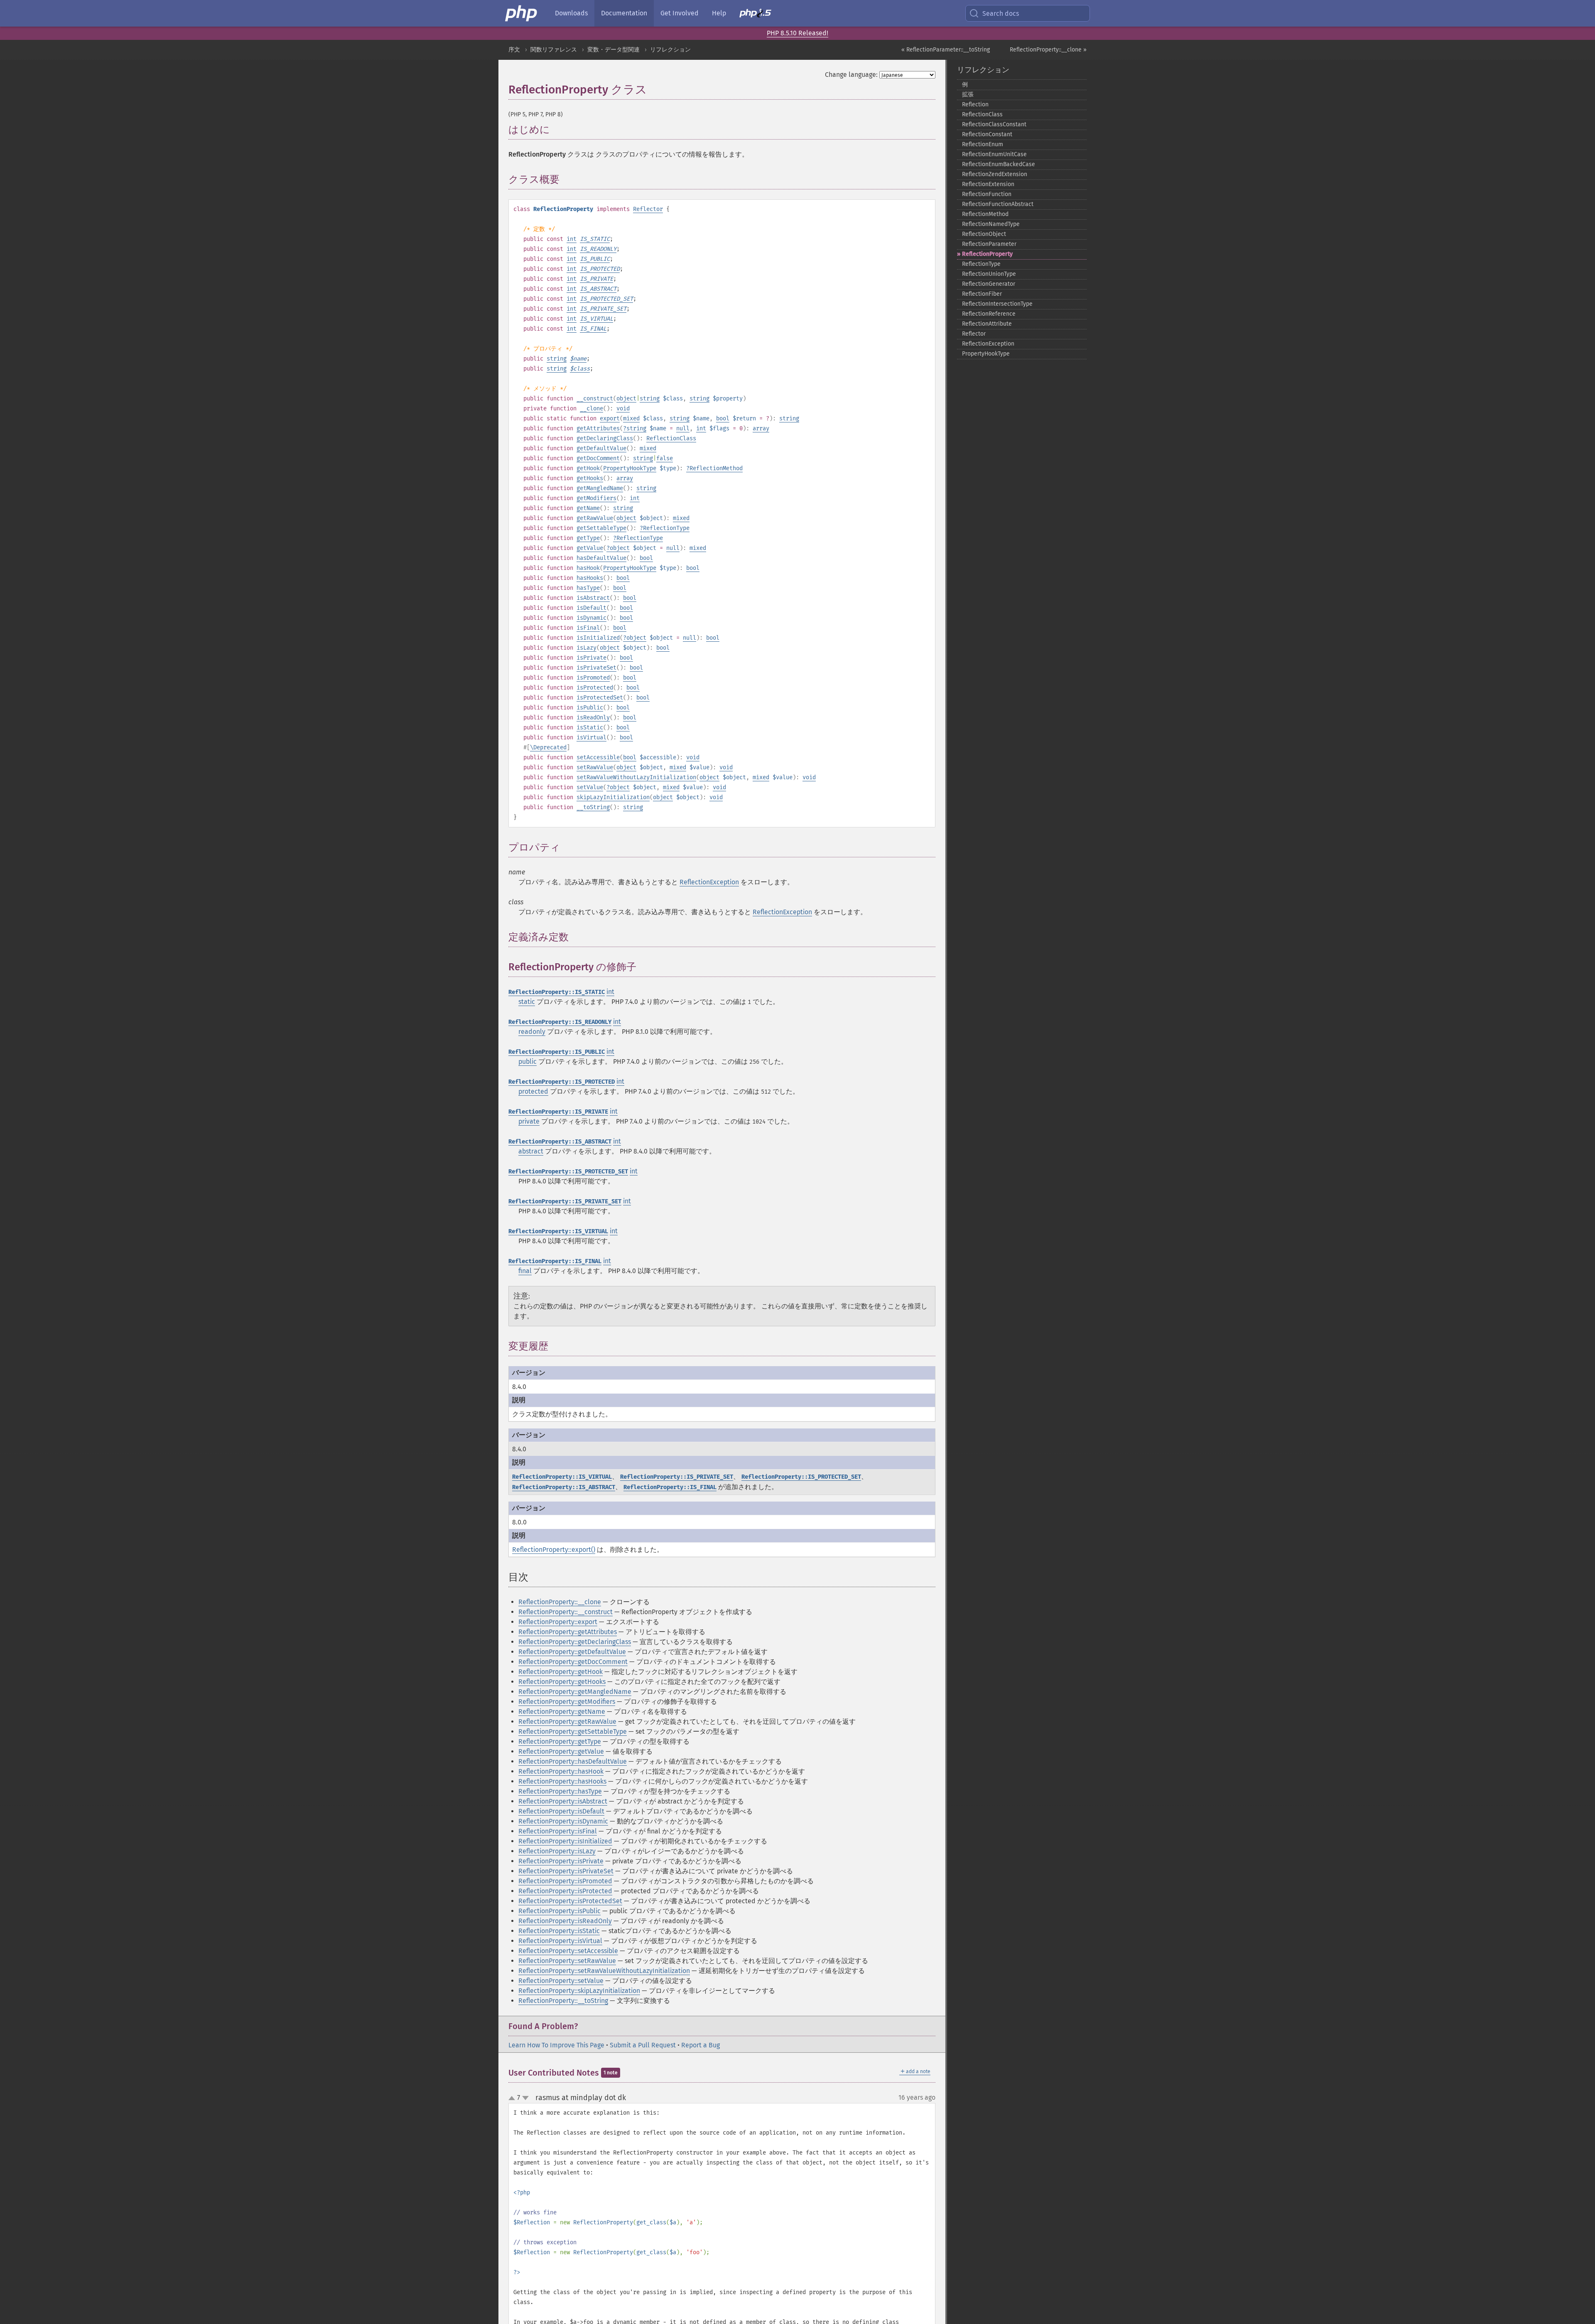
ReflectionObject (984, 234)
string (557, 359)
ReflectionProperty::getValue (561, 1751)
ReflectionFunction (987, 194)
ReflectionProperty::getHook (561, 1672)
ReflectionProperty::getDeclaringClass (575, 1642)
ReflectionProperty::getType (560, 1741)
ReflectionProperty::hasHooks (562, 1781)
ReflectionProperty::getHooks (562, 1682)
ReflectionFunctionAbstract (998, 204)
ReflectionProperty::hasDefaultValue (573, 1761)
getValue (590, 548)
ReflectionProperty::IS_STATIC (557, 992)
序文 (514, 50)
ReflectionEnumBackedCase (999, 164)
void (623, 409)
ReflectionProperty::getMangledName (575, 1692)
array (761, 428)
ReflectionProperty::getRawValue (567, 1722)
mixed (631, 418)
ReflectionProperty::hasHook (561, 1771)
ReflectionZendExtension (995, 174)
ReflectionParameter (989, 244)
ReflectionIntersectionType (997, 304)
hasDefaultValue (601, 558)
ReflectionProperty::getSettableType (573, 1731)
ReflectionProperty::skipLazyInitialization (579, 1991)
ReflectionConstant (987, 134)
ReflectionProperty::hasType (560, 1791)
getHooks (590, 478)
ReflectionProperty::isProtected (565, 1891)
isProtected (595, 688)
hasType (588, 588)
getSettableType (601, 528)
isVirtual (591, 737)
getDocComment (598, 458)
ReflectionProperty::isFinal (558, 1831)
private (529, 1121)
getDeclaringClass (605, 438)
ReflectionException (709, 882)
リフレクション (670, 50)
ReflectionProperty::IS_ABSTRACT (560, 1142)
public (528, 1061)
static (527, 1002)
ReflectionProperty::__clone (560, 1602)
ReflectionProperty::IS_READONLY (560, 1022)
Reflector (648, 209)
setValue (590, 787)
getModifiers (596, 498)
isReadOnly (593, 718)
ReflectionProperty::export (558, 1622)
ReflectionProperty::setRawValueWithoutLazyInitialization (604, 1971)
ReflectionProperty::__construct (566, 1612)
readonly (532, 1032)
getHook (588, 468)
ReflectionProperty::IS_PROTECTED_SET (568, 1172)
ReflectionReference (989, 314)
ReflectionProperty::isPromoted (565, 1881)
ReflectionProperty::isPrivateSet (566, 1871)
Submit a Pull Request (643, 2045)
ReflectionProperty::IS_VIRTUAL (558, 1231)
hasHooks (590, 578)
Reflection (975, 104)
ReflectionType (666, 528)
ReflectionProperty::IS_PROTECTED (562, 1082)
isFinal (588, 628)
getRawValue (595, 518)
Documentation (624, 13)
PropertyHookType (630, 468)
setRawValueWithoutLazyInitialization (636, 777)
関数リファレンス (554, 50)
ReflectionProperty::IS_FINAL (555, 1261)
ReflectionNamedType (991, 224)
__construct (595, 399)
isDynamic (591, 618)
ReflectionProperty (987, 254)
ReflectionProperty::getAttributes (568, 1632)
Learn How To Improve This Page (556, 2045)
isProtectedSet (600, 698)
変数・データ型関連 (613, 50)
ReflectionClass (671, 438)
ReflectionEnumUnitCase (994, 154)
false (665, 458)
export (610, 418)
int (572, 239)
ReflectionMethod (716, 468)
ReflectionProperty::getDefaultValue (572, 1652)
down (525, 2098)
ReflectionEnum (983, 144)
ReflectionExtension (988, 184)
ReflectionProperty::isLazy (557, 1851)
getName (588, 508)
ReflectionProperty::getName (562, 1712)
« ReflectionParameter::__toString (946, 50)
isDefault (591, 608)
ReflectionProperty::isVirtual (560, 1941)
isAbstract (593, 598)
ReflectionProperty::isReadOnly (565, 1921)
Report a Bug (701, 2045)
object (626, 399)
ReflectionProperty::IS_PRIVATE (558, 1112)
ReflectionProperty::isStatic (559, 1931)
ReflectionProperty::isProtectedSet (570, 1901)
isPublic (590, 708)
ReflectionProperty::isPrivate (561, 1861)
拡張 (968, 94)
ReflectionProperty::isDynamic (563, 1821)
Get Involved (680, 13)
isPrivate (591, 658)
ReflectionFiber (982, 294)
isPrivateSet (596, 668)
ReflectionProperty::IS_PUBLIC (557, 1052)
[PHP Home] (522, 13)
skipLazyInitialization (613, 797)
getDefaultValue (601, 448)
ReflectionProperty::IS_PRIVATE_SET (565, 1201)
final (525, 1271)
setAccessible (598, 757)
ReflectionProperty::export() (554, 1550)
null (683, 428)
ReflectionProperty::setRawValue (567, 1961)
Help (719, 13)
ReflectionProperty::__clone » (1048, 50)
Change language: (851, 75)
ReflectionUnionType (989, 274)
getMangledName (600, 488)
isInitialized (598, 638)
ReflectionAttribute (987, 324)
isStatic (590, 728)
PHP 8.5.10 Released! (797, 33)
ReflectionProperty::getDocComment (573, 1662)
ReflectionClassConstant (994, 124)
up (513, 2098)
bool (723, 418)
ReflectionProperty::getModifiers (567, 1702)
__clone (591, 409)
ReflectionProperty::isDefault (561, 1811)
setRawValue (595, 767)
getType (588, 538)
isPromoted (593, 678)
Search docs (1001, 13)
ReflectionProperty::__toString (563, 2001)
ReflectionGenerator (989, 284)
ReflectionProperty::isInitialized (565, 1841)
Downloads (571, 13)
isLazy (586, 648)
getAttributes (598, 428)
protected (533, 1091)
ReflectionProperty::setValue (561, 1981)
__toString (593, 807)
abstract (531, 1151)
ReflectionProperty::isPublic (559, 1911)
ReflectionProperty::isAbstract (563, 1801)
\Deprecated (548, 747)
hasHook (588, 568)
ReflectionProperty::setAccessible (568, 1951)
